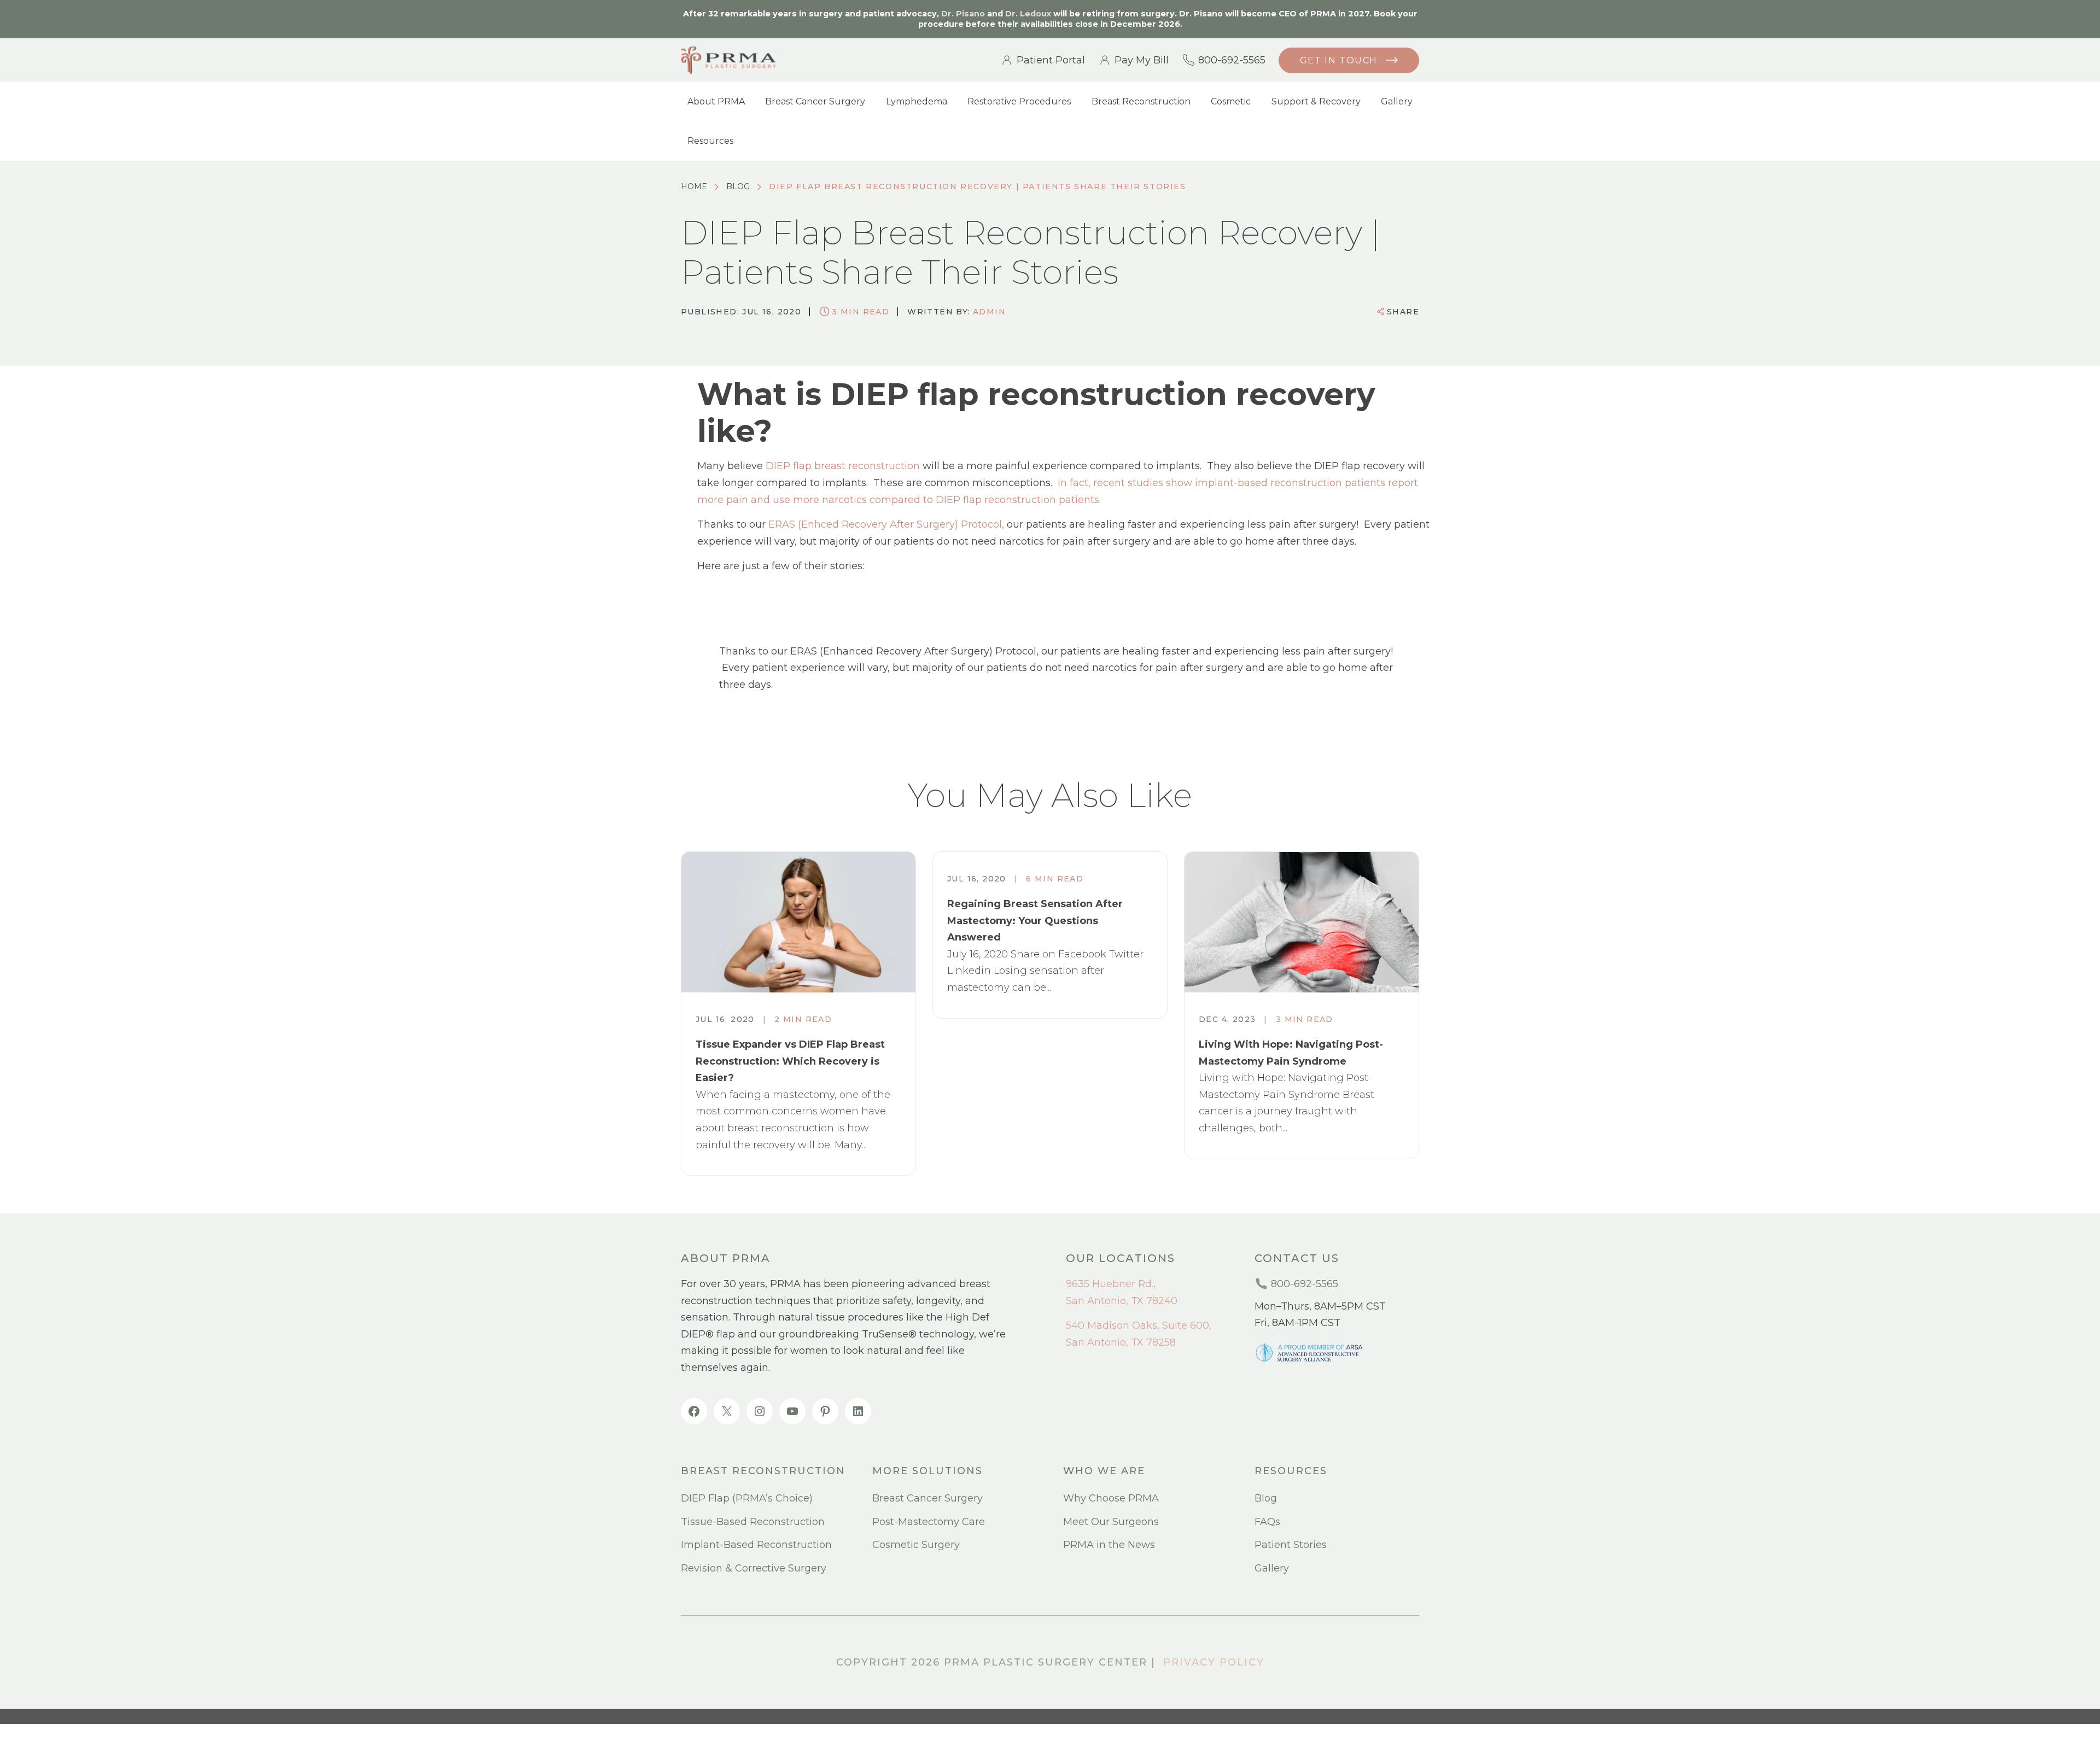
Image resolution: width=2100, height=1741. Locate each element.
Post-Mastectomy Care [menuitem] (929, 1522)
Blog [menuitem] (1266, 1498)
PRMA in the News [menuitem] (1109, 1545)
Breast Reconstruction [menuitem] (1141, 101)
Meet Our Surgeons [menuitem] (1111, 1522)
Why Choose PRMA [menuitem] (1111, 1498)
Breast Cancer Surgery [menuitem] (815, 101)
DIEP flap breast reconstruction (843, 466)
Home (694, 186)
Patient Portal (1051, 60)
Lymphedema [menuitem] (917, 101)
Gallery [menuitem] (1397, 101)
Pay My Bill (1142, 60)
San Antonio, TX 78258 (1121, 1342)
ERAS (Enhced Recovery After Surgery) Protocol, (886, 524)
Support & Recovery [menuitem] (1316, 101)
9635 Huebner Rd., (1111, 1284)
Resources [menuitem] (710, 141)
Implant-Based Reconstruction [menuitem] (756, 1545)
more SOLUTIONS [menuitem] (927, 1471)
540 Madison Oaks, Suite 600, (1139, 1325)
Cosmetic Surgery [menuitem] (916, 1545)
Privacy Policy (1214, 1662)
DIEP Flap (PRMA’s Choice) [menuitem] (747, 1498)
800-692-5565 (1232, 60)
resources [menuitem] (1291, 1471)
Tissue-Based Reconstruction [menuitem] (753, 1522)
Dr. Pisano (963, 14)
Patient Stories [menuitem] (1291, 1545)
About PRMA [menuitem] (716, 101)
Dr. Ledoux (1028, 14)
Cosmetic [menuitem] (1231, 101)
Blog (738, 186)
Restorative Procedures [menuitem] (1019, 101)
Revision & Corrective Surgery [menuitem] (754, 1568)
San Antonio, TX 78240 (1122, 1301)
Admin (989, 312)
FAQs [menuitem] (1267, 1522)
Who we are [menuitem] (1104, 1471)
